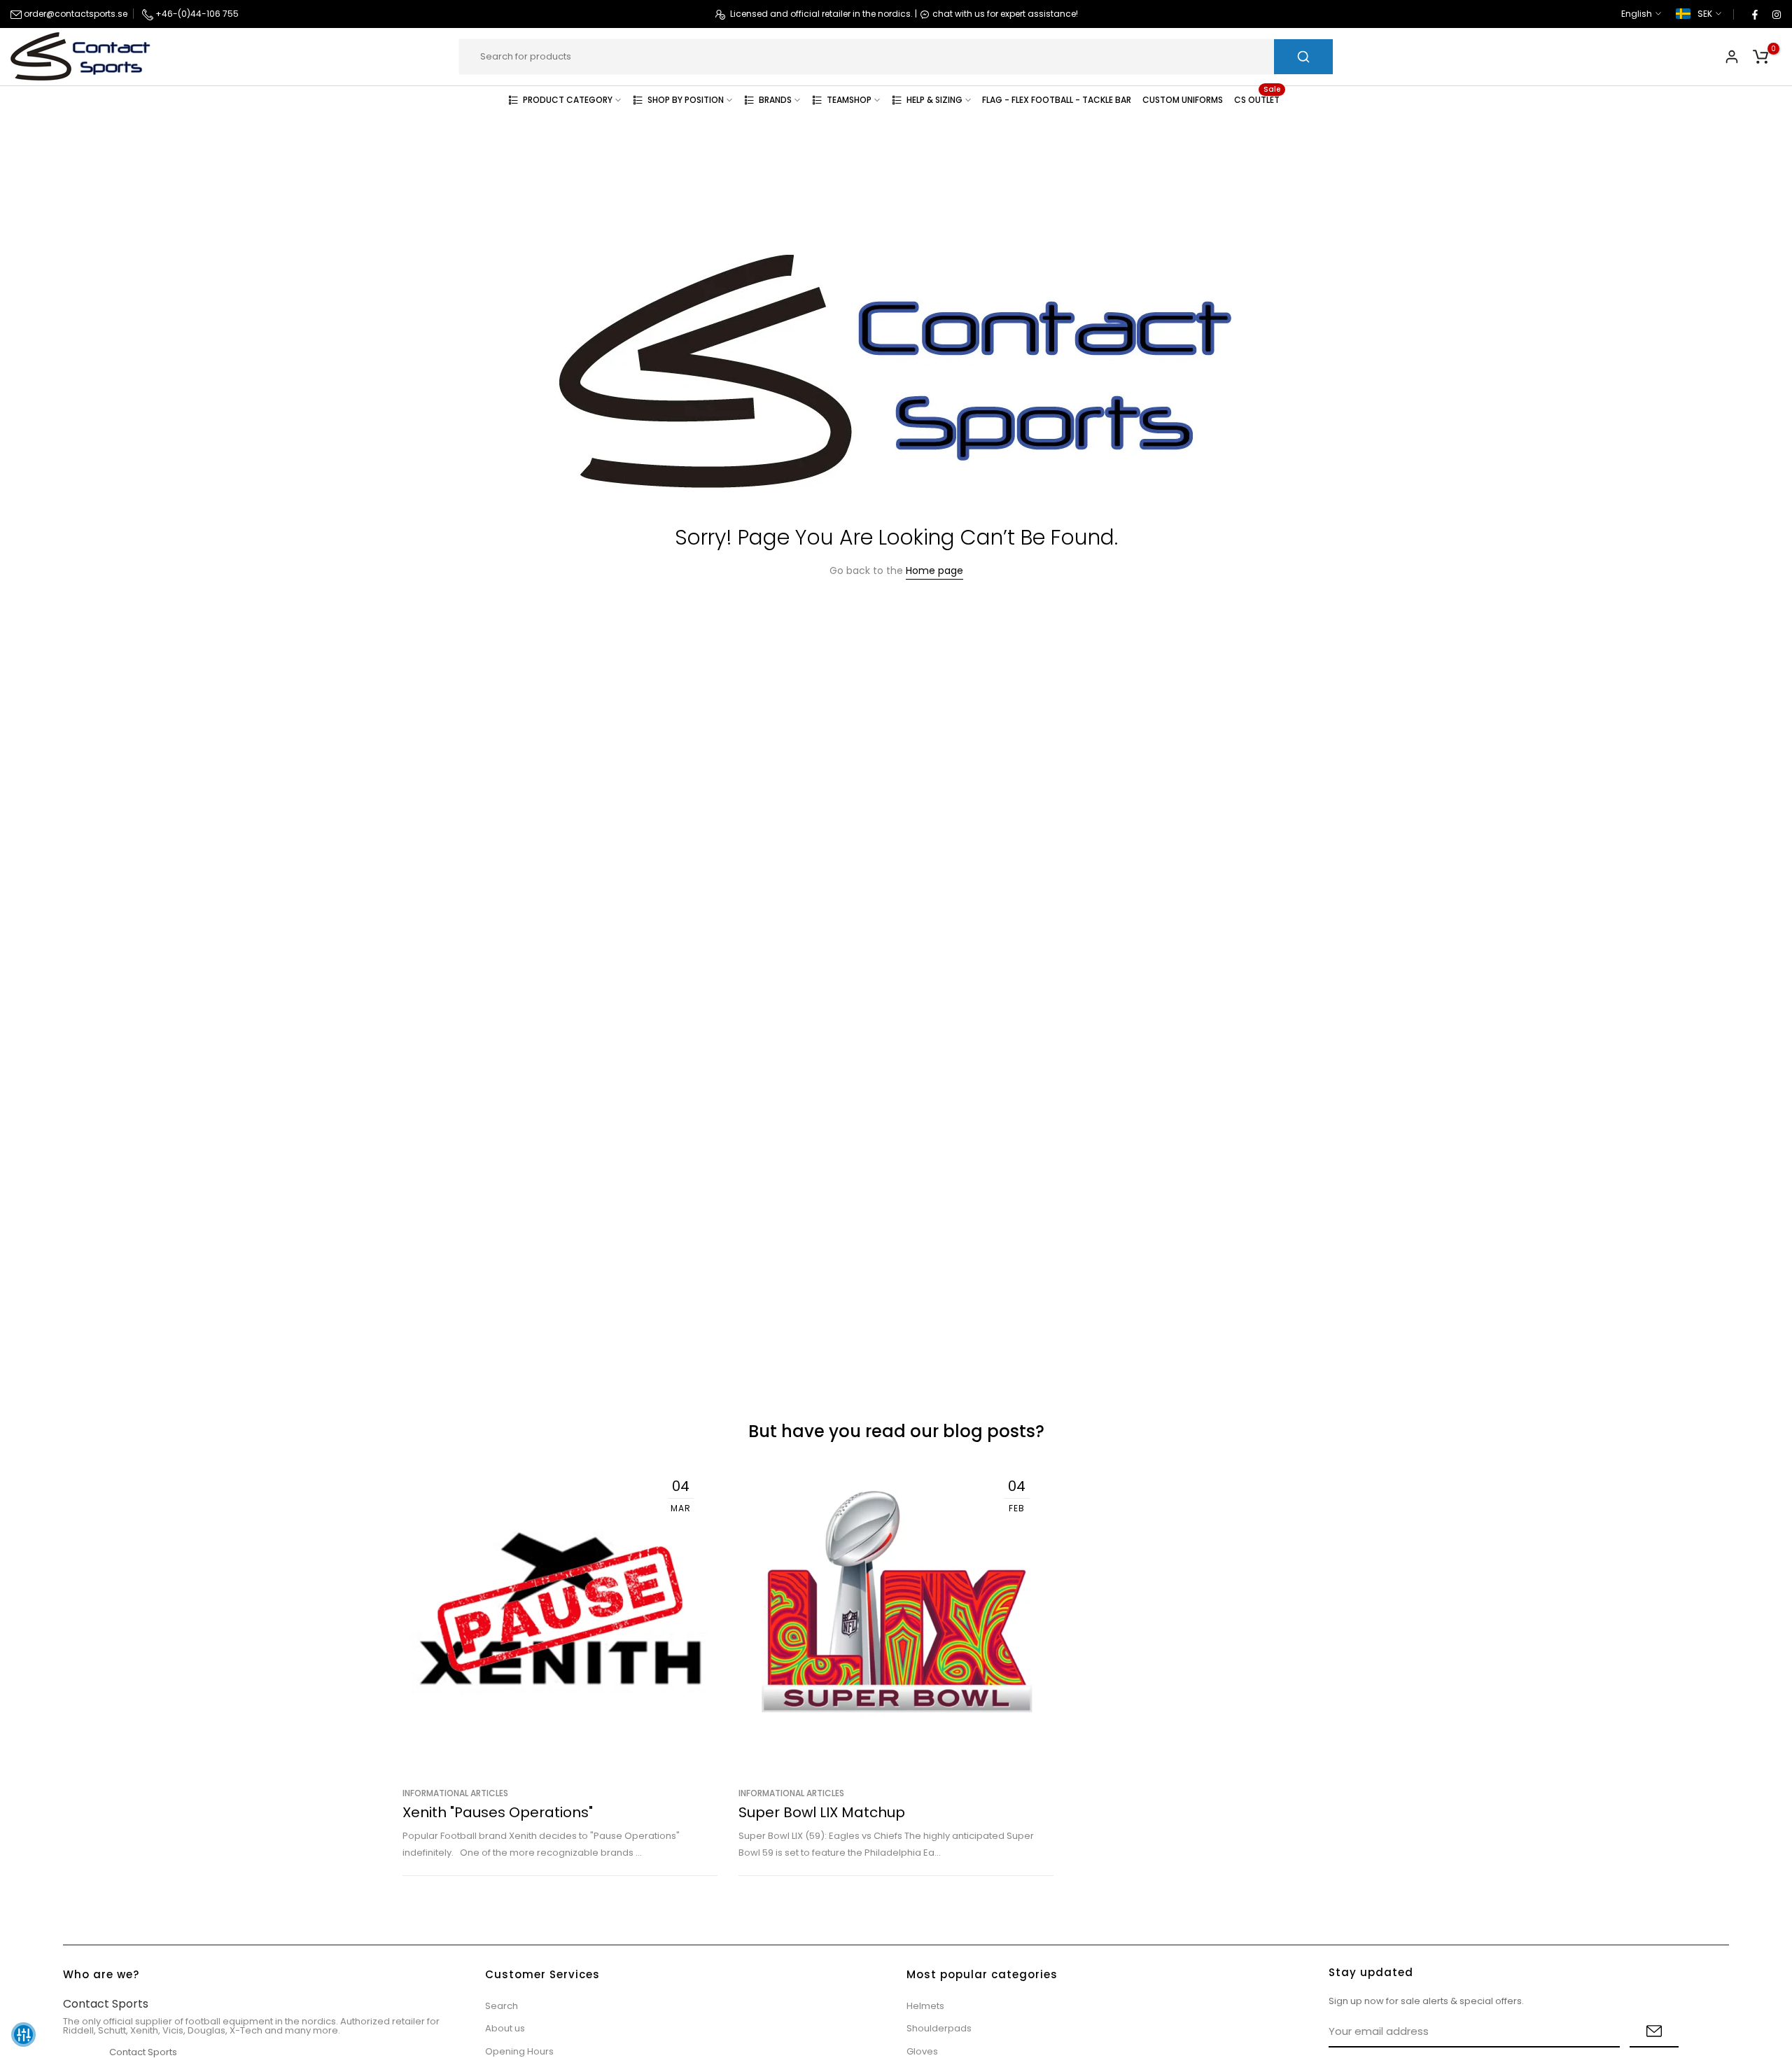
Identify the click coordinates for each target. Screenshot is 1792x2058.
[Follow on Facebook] (1754, 14)
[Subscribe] (1654, 2032)
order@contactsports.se (75, 14)
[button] (23, 2035)
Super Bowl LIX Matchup (822, 1812)
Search (502, 2006)
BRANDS (775, 100)
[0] (1760, 57)
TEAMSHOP (849, 100)
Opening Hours (519, 2051)
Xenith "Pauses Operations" (498, 1812)
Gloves (922, 2051)
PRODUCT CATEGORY (568, 100)
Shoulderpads (939, 2028)
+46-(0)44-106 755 (196, 14)
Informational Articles (455, 1793)
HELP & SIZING (934, 100)
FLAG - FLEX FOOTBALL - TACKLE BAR (1057, 100)
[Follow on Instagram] (1776, 14)
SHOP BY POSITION (686, 100)
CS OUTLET (1257, 99)
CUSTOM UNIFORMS (1183, 100)
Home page (934, 570)
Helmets (925, 2006)
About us (505, 2028)
